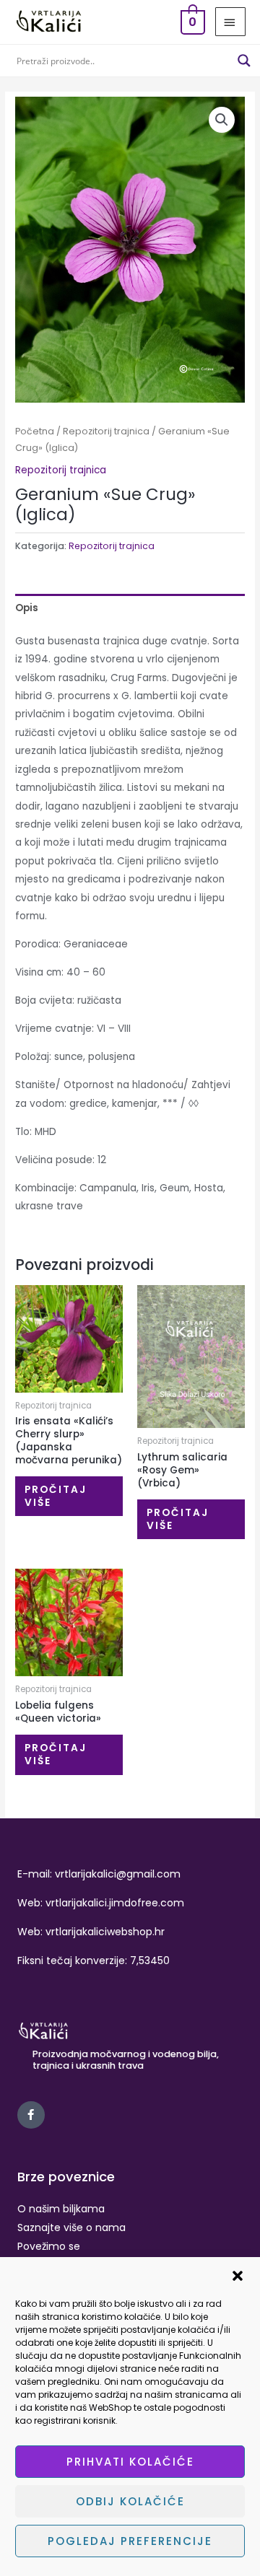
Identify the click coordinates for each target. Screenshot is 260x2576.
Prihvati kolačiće (130, 2462)
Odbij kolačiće (130, 2501)
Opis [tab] (27, 608)
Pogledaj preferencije (130, 2541)
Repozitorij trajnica (106, 431)
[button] (238, 2276)
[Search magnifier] (244, 61)
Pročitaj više (56, 1496)
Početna (35, 431)
